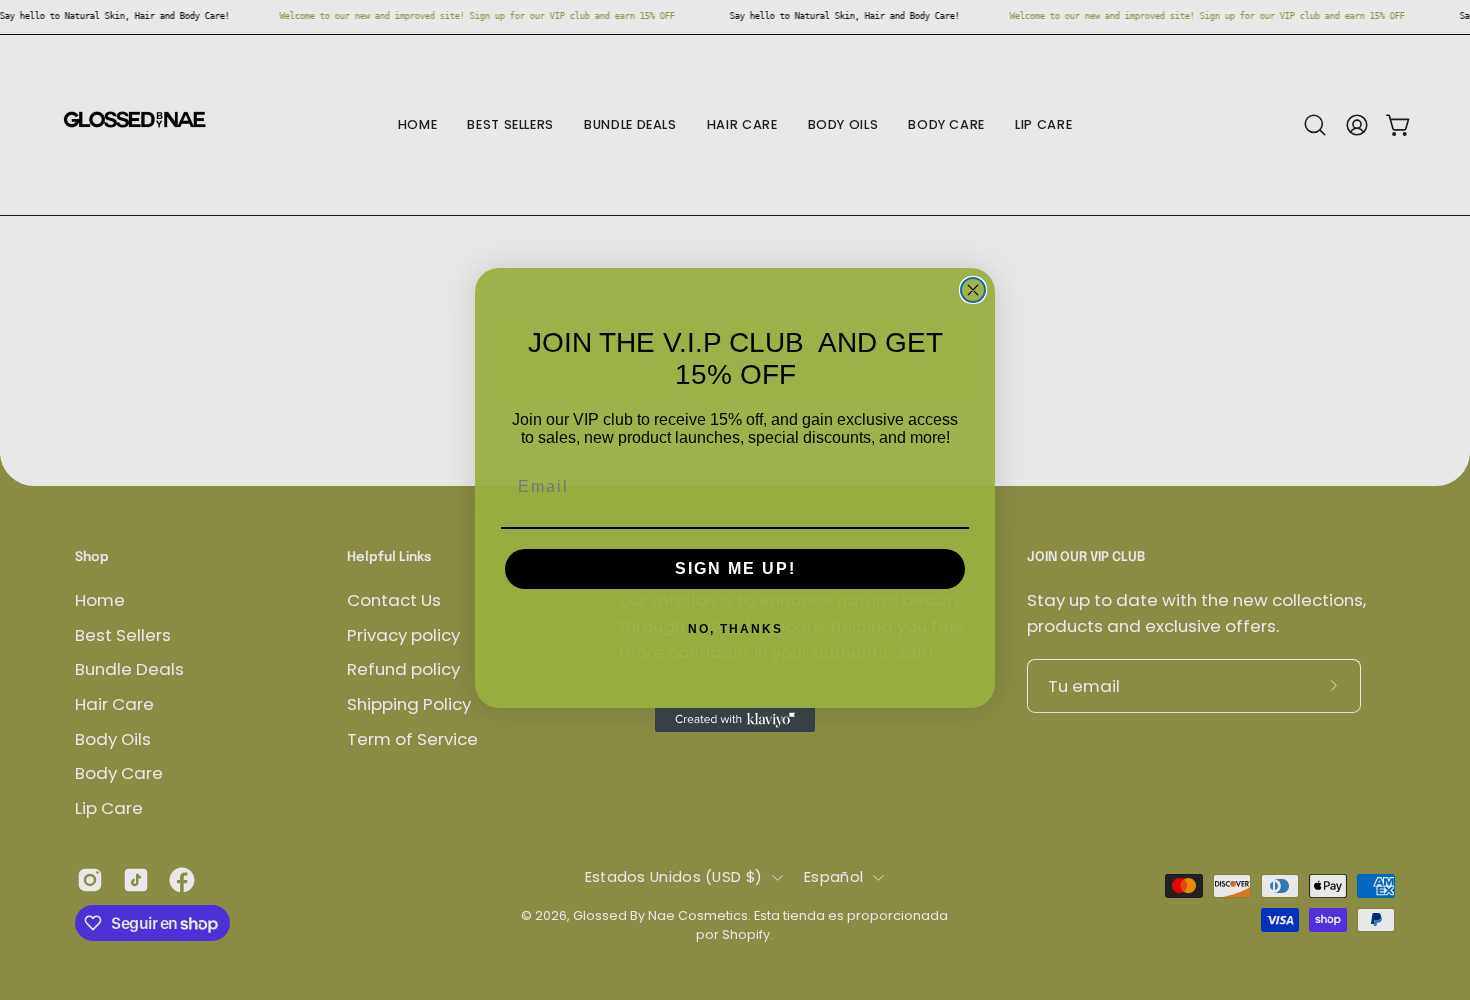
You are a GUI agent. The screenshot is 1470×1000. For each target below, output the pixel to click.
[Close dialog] (973, 290)
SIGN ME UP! (735, 568)
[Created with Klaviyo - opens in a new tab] (735, 720)
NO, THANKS (735, 629)
